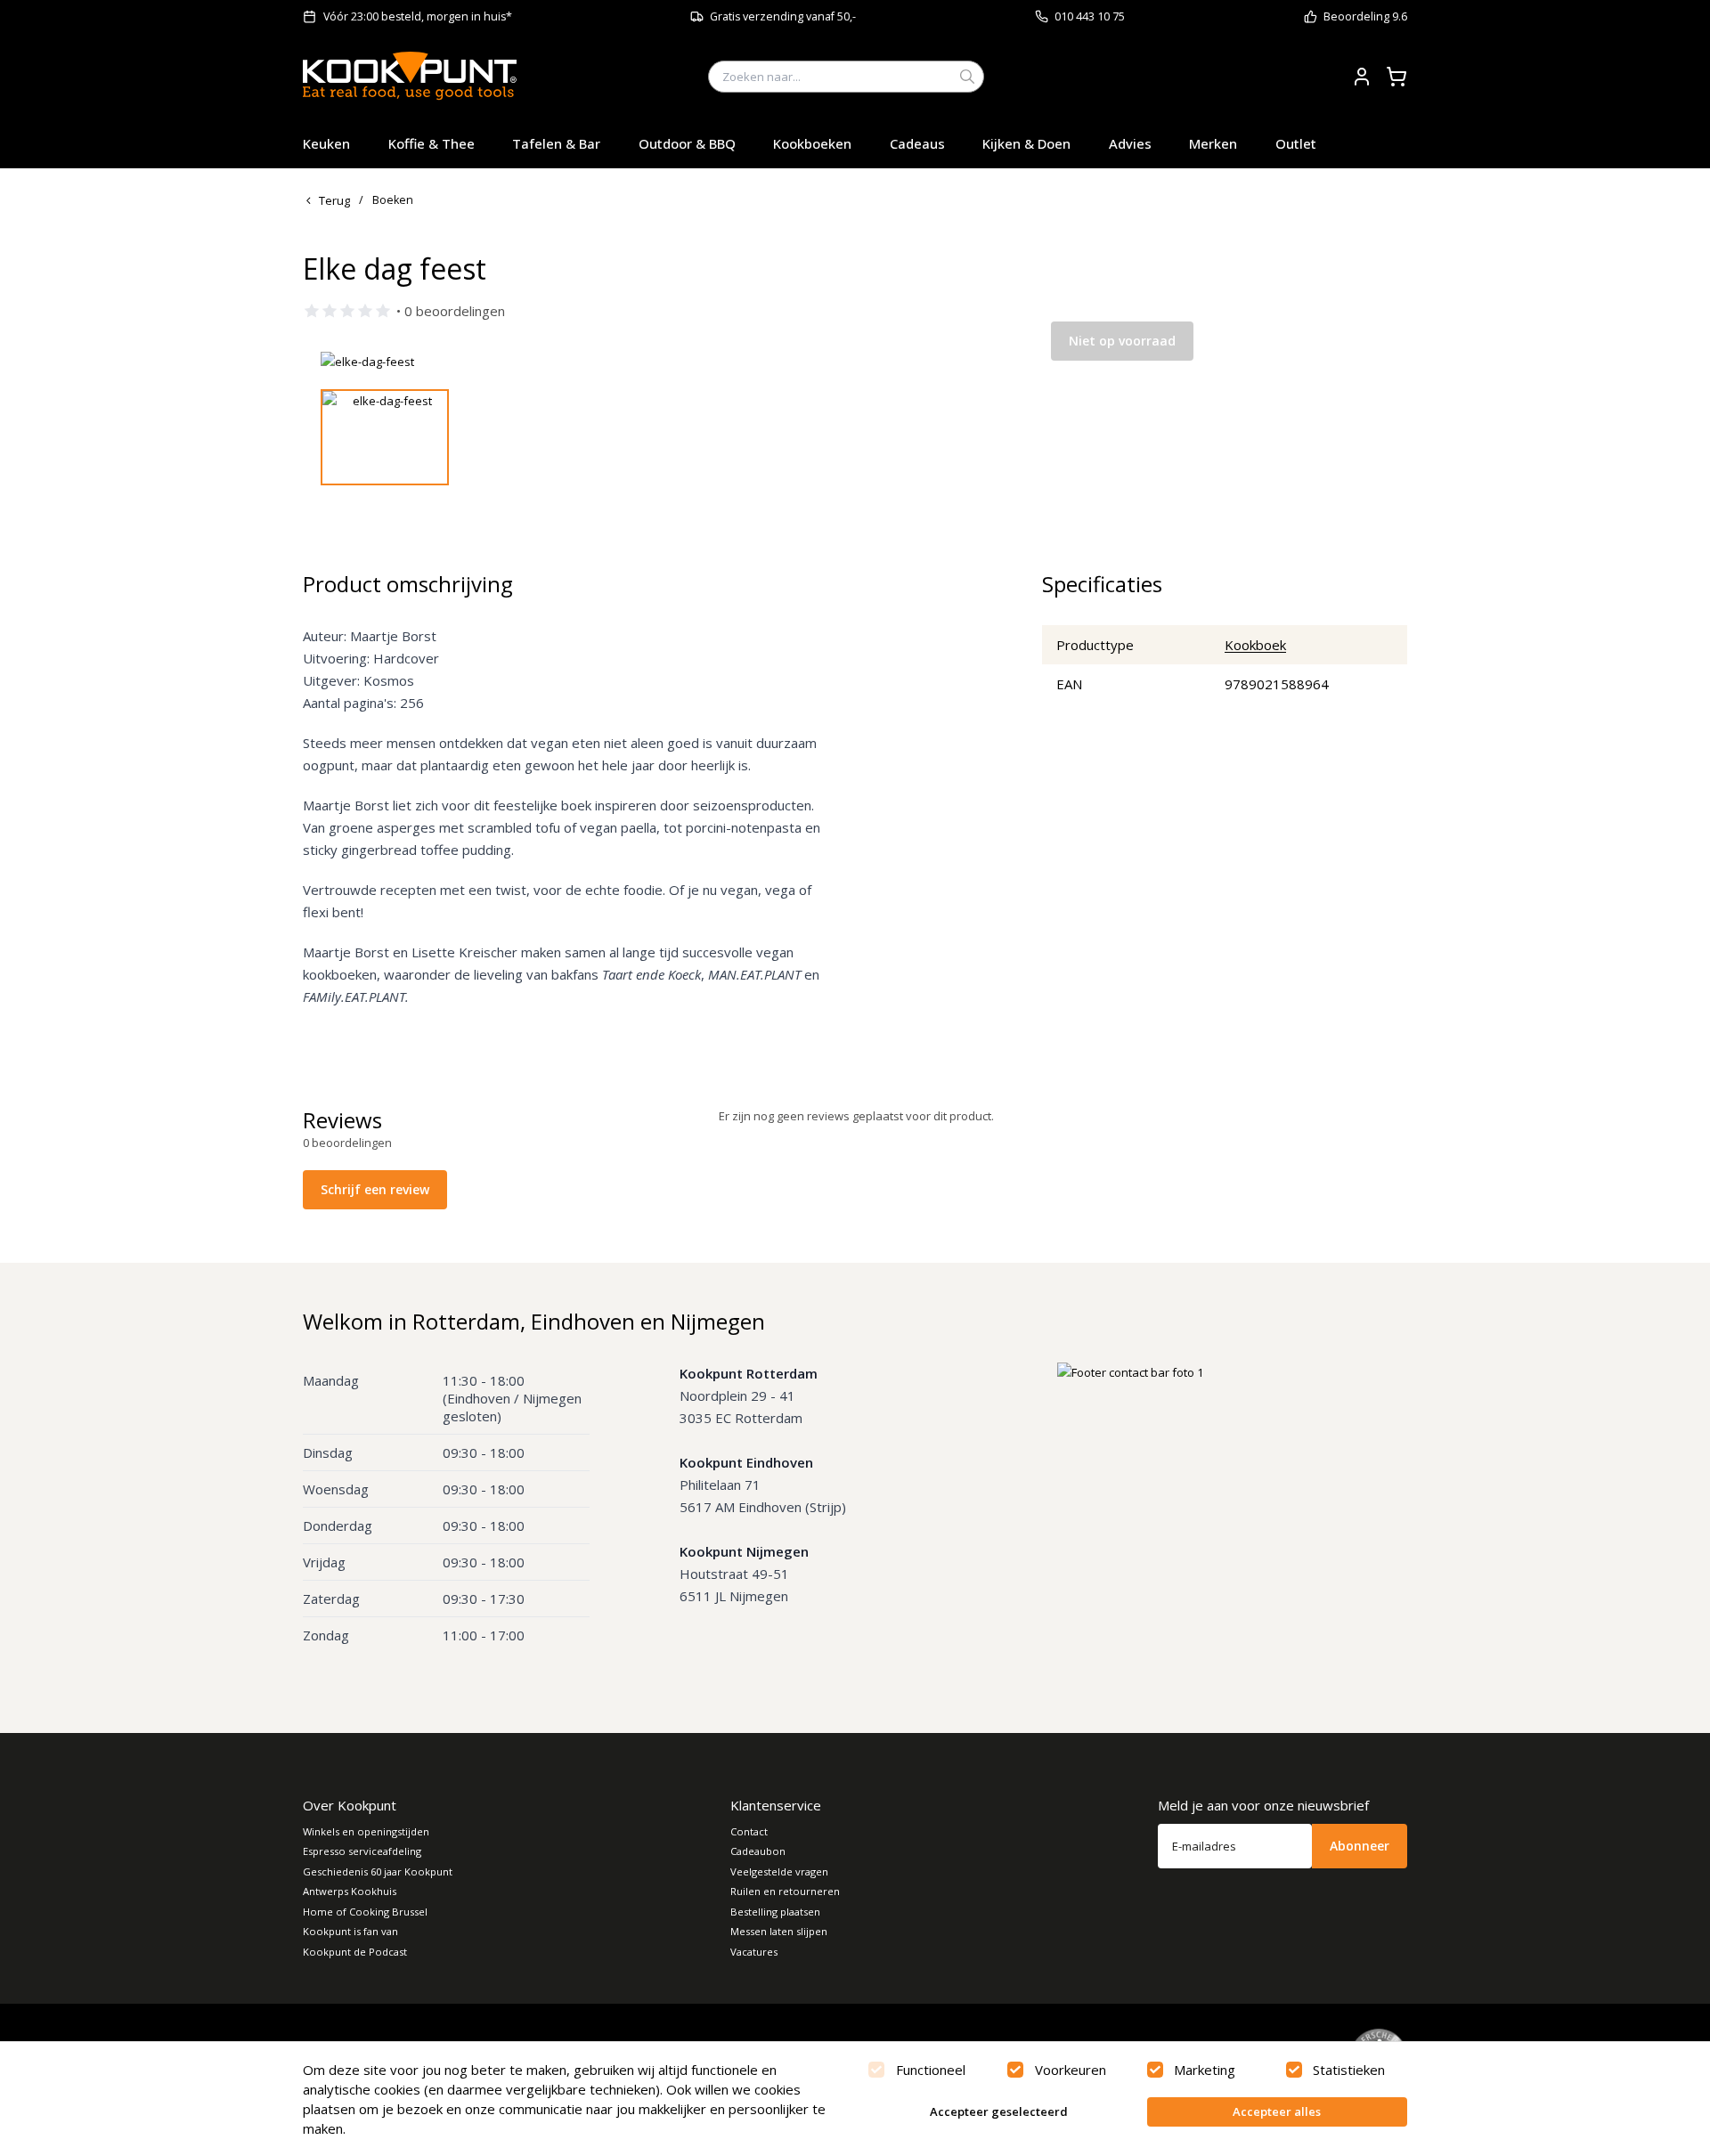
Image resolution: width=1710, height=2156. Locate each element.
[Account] (1362, 77)
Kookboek (1255, 645)
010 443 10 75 (1090, 16)
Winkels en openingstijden (366, 1831)
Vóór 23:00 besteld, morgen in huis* (418, 16)
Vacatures (754, 1952)
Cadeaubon (758, 1851)
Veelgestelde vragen (779, 1871)
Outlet (1296, 143)
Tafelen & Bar (556, 143)
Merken (1213, 143)
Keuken (326, 143)
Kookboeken (812, 143)
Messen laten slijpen (779, 1931)
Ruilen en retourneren (785, 1891)
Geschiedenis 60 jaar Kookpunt (378, 1871)
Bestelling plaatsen (775, 1912)
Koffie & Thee (432, 143)
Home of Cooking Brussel (365, 1912)
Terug (334, 200)
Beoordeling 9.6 (1365, 16)
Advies (1130, 143)
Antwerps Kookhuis (350, 1891)
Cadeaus (917, 143)
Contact (749, 1831)
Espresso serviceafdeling (362, 1851)
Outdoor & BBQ (687, 143)
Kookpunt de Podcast (355, 1952)
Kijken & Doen (1026, 143)
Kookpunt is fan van (350, 1931)
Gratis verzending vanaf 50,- (783, 16)
